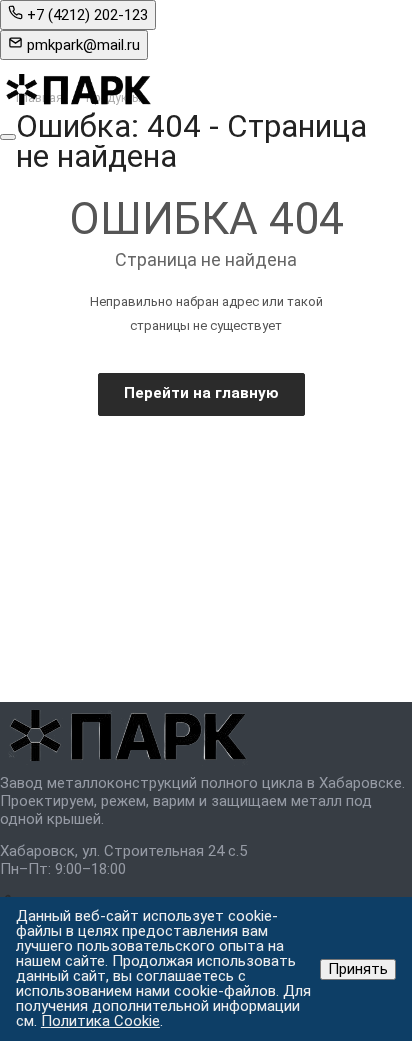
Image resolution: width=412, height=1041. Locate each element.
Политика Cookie (100, 1021)
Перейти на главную (201, 393)
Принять (358, 969)
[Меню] (8, 137)
